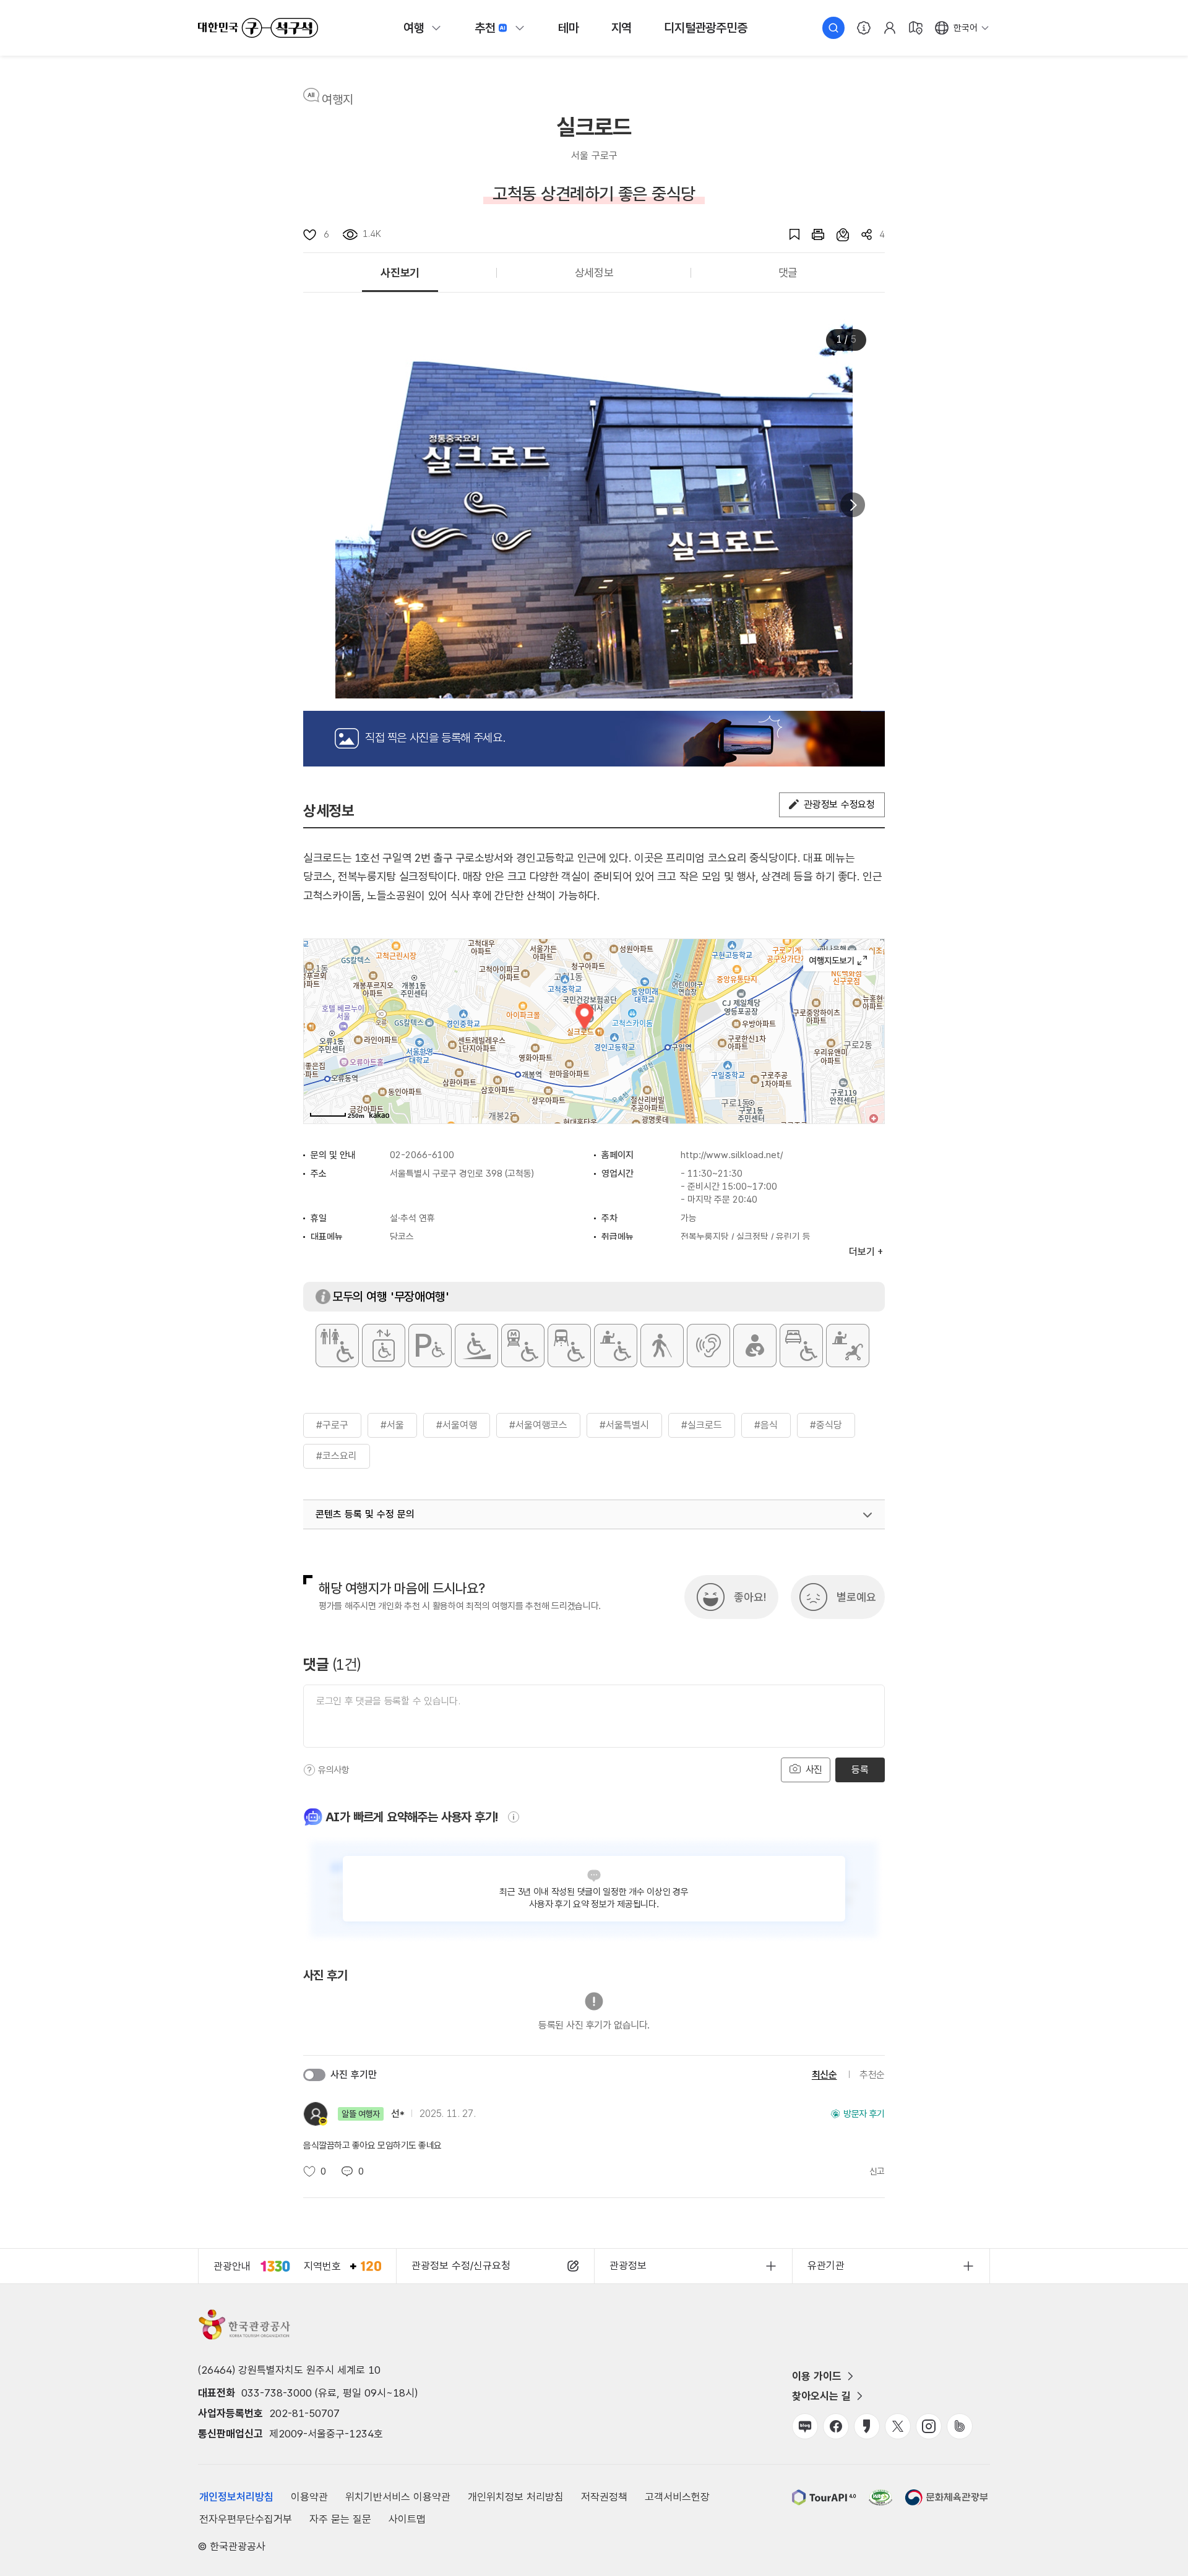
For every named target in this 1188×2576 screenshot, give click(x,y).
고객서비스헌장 (677, 2497)
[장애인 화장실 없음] (337, 1346)
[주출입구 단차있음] (476, 1346)
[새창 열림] (812, 234)
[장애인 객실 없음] (801, 1346)
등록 (860, 1770)
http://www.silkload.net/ (732, 1155)
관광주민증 (705, 28)
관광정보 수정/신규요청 (461, 2265)
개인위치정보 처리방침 (516, 2497)
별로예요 (856, 1597)
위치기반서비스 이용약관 (398, 2497)
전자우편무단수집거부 (246, 2519)
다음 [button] (853, 505)
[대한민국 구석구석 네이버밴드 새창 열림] (960, 2426)
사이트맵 (407, 2519)
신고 (877, 2171)
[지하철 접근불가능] (523, 1346)
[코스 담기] (837, 234)
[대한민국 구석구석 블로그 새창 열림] (805, 2426)
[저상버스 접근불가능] (569, 1346)
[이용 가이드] (864, 28)
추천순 (872, 2075)
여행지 (338, 100)
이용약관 (309, 2497)
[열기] (867, 1515)
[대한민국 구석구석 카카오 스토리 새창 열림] (867, 2426)
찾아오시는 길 (821, 2396)
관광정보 (628, 2265)
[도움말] (309, 1770)
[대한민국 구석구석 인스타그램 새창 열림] (929, 2426)
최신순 (824, 2075)
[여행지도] (916, 28)
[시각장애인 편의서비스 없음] (662, 1346)
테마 (569, 28)
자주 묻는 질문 (340, 2519)
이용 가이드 (817, 2376)
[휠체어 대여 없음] (616, 1346)
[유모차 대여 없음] (848, 1346)
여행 (414, 28)
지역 (622, 28)
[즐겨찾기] (788, 234)
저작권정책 (604, 2497)
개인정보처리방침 (236, 2497)
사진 (812, 1770)
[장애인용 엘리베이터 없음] (384, 1346)
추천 (485, 28)
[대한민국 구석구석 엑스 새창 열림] (898, 2426)
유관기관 (826, 2265)
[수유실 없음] (755, 1346)
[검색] (833, 28)
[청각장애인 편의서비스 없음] (708, 1346)
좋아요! (750, 1597)
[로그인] (890, 28)
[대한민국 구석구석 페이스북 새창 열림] (836, 2426)
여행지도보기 (838, 961)
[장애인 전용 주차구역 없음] (430, 1346)
